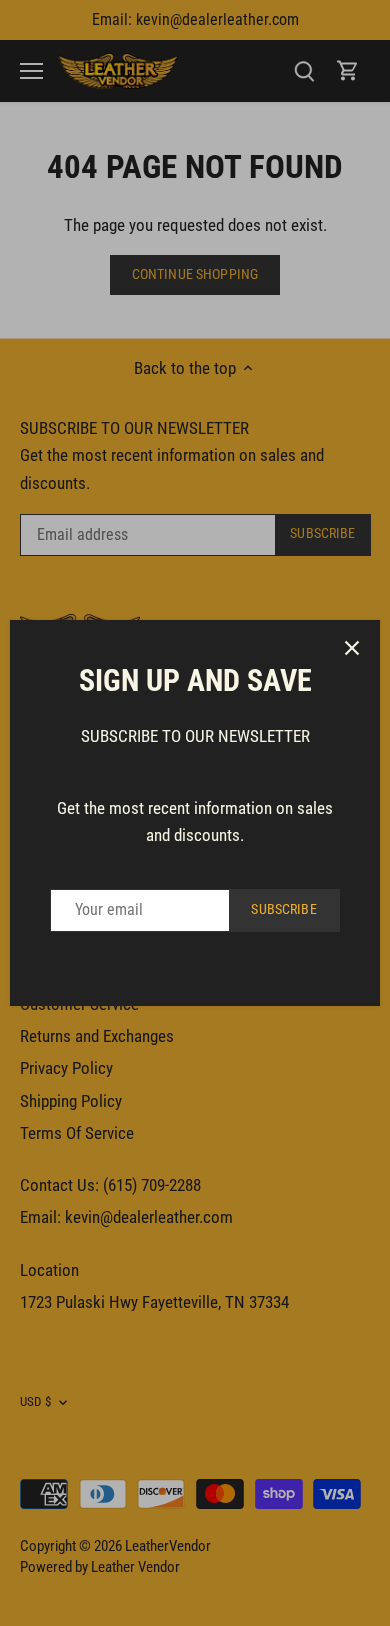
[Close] (352, 648)
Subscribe (283, 909)
